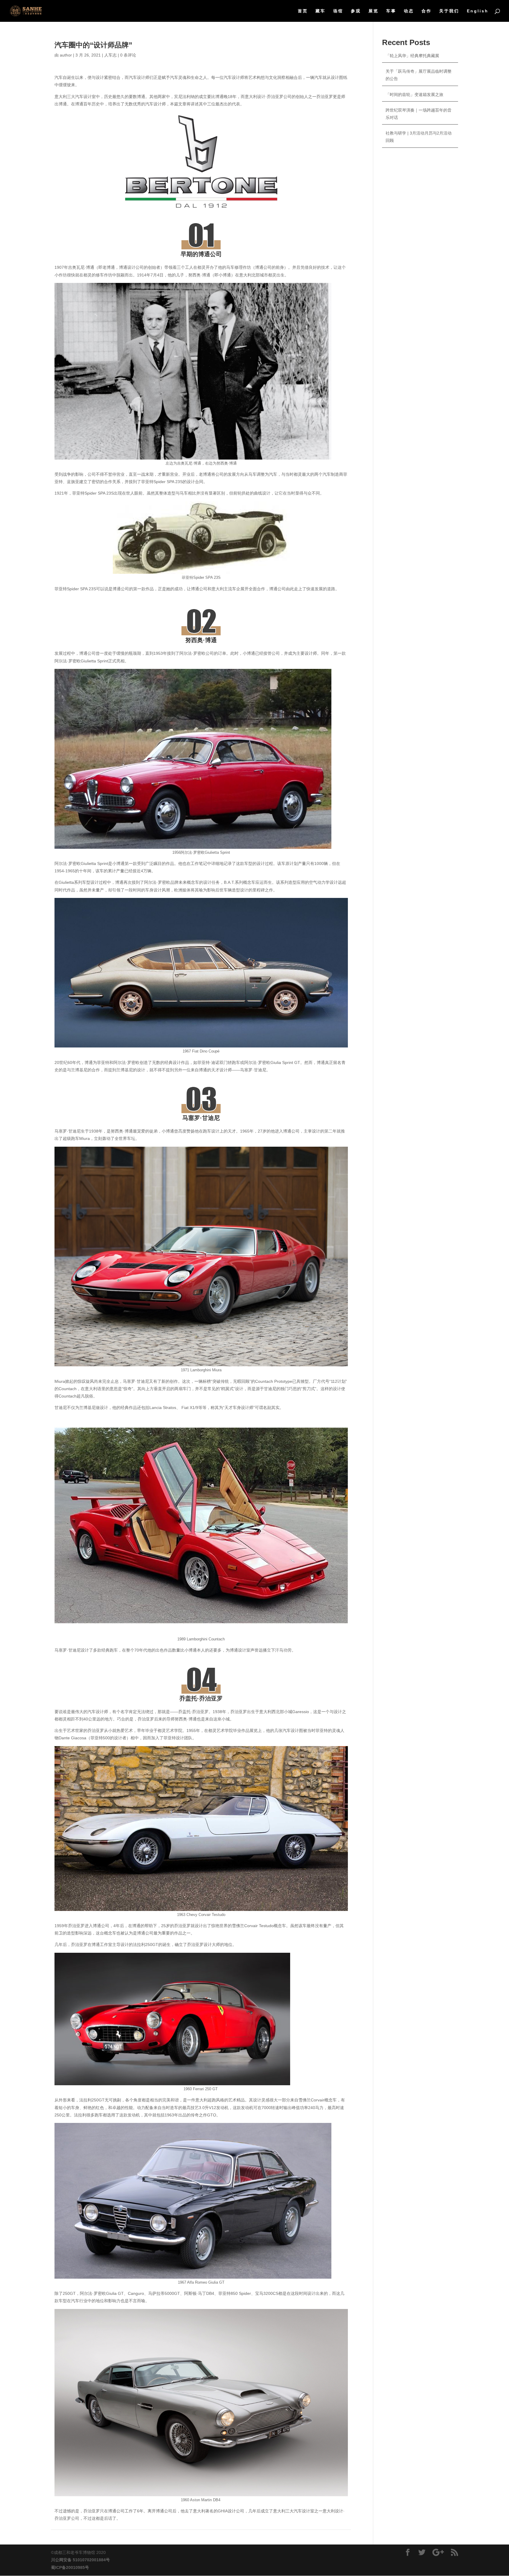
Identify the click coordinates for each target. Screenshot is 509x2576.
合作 (427, 11)
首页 (303, 11)
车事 (391, 11)
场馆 (338, 11)
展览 (374, 11)
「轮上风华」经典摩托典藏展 (412, 56)
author (66, 55)
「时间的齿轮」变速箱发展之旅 (414, 95)
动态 (409, 11)
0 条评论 (128, 55)
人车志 (110, 55)
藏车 (320, 11)
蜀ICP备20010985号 (70, 2567)
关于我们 (449, 11)
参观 (356, 11)
